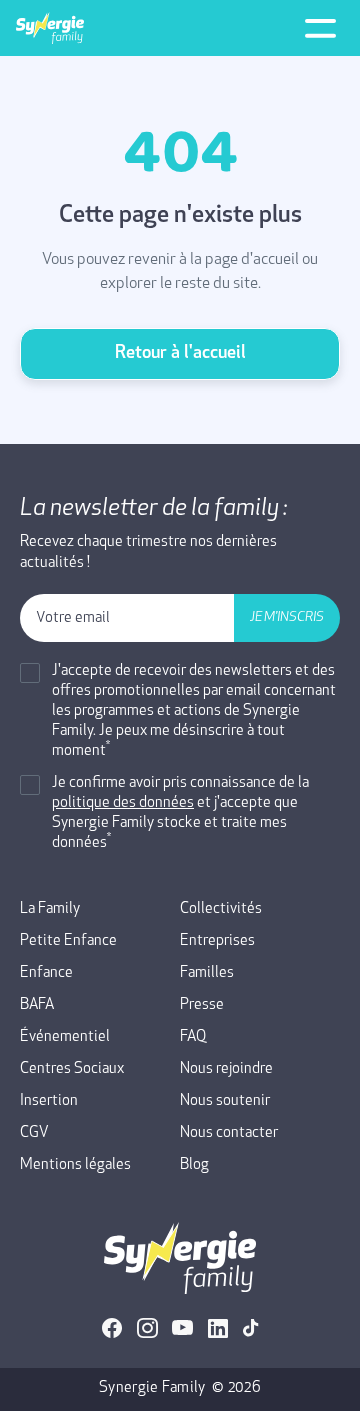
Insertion (49, 1101)
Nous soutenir (225, 1101)
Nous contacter (229, 1133)
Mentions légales (75, 1165)
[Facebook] (112, 1328)
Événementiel (65, 1037)
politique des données (123, 803)
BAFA (37, 1005)
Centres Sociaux (72, 1069)
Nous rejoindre (226, 1069)
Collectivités (221, 909)
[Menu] (320, 28)
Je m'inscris (287, 617)
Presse (202, 1005)
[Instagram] (147, 1328)
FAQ (193, 1037)
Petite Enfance (68, 941)
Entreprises (217, 941)
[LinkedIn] (218, 1328)
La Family (50, 909)
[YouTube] (183, 1328)
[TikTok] (251, 1328)
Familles (207, 973)
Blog (194, 1165)
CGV (34, 1133)
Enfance (46, 973)
